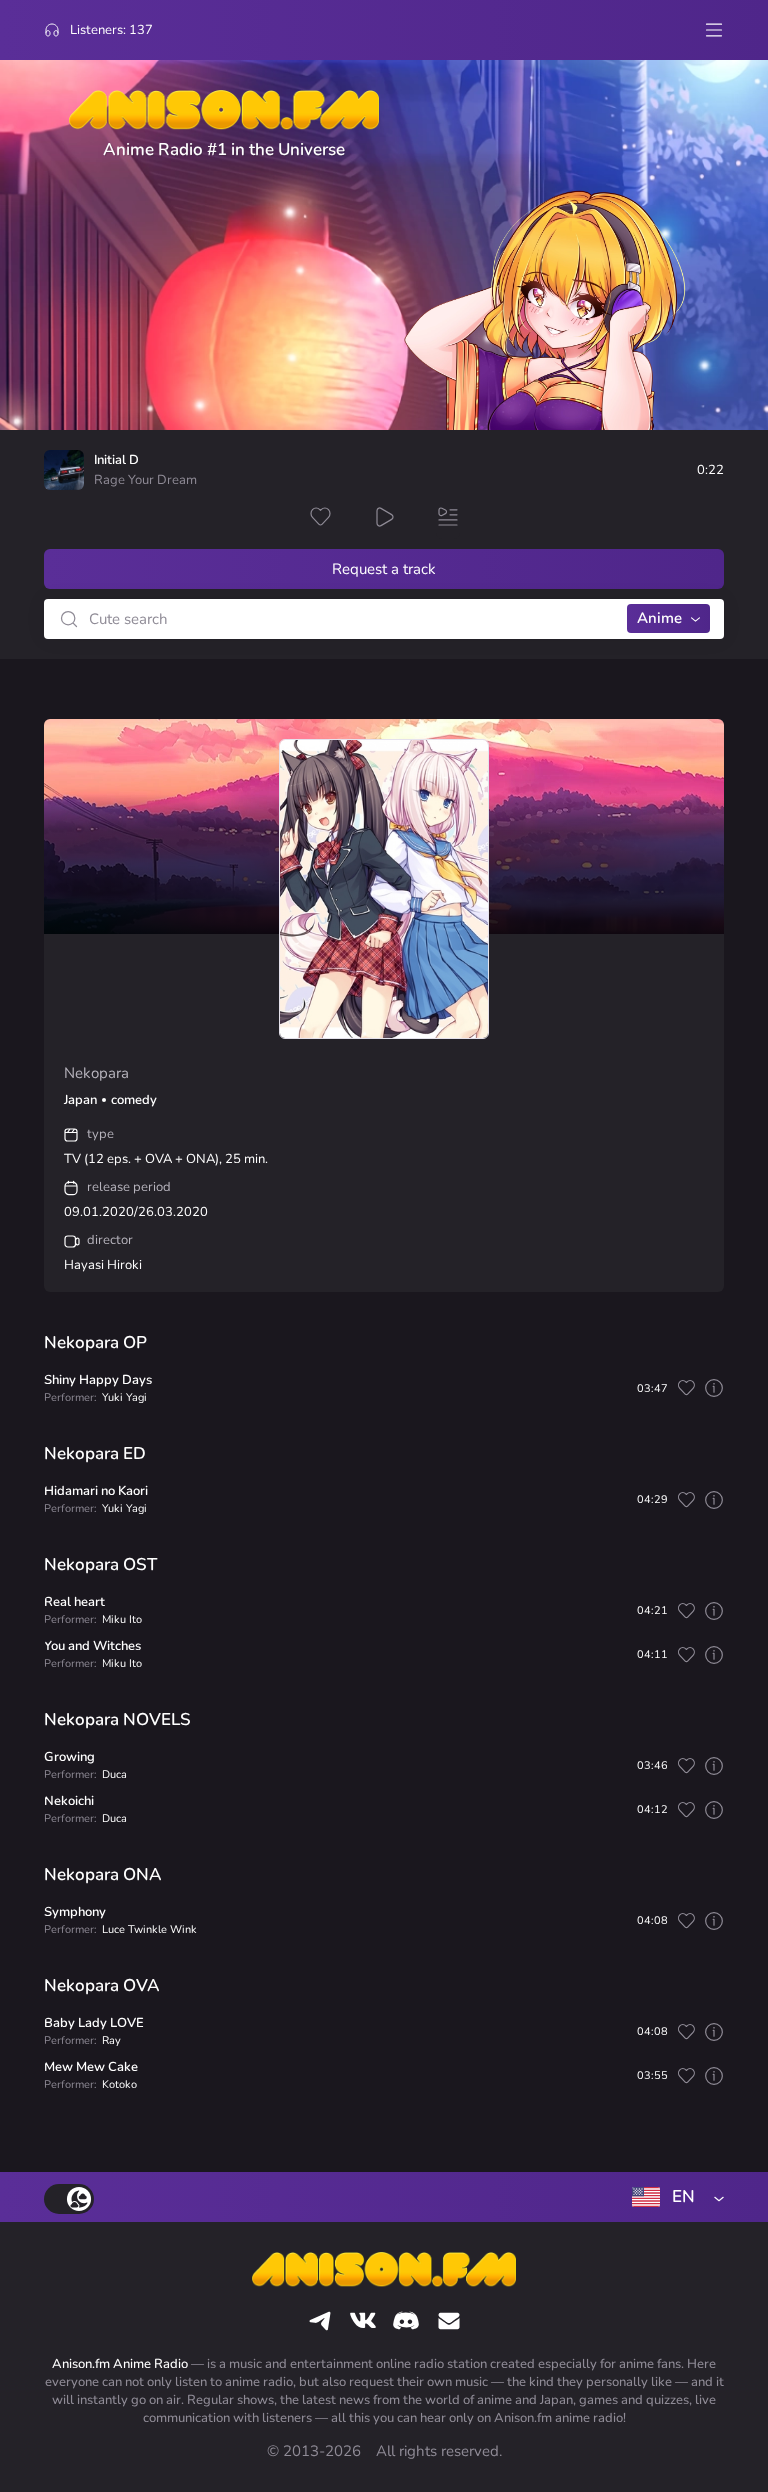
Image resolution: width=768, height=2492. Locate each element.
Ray (111, 2040)
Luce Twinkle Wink (149, 1929)
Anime (659, 618)
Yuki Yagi (124, 1397)
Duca (114, 1774)
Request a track (384, 569)
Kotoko (119, 2084)
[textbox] (674, 2197)
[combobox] (674, 2197)
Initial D (116, 460)
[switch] (69, 2199)
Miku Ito (122, 1619)
